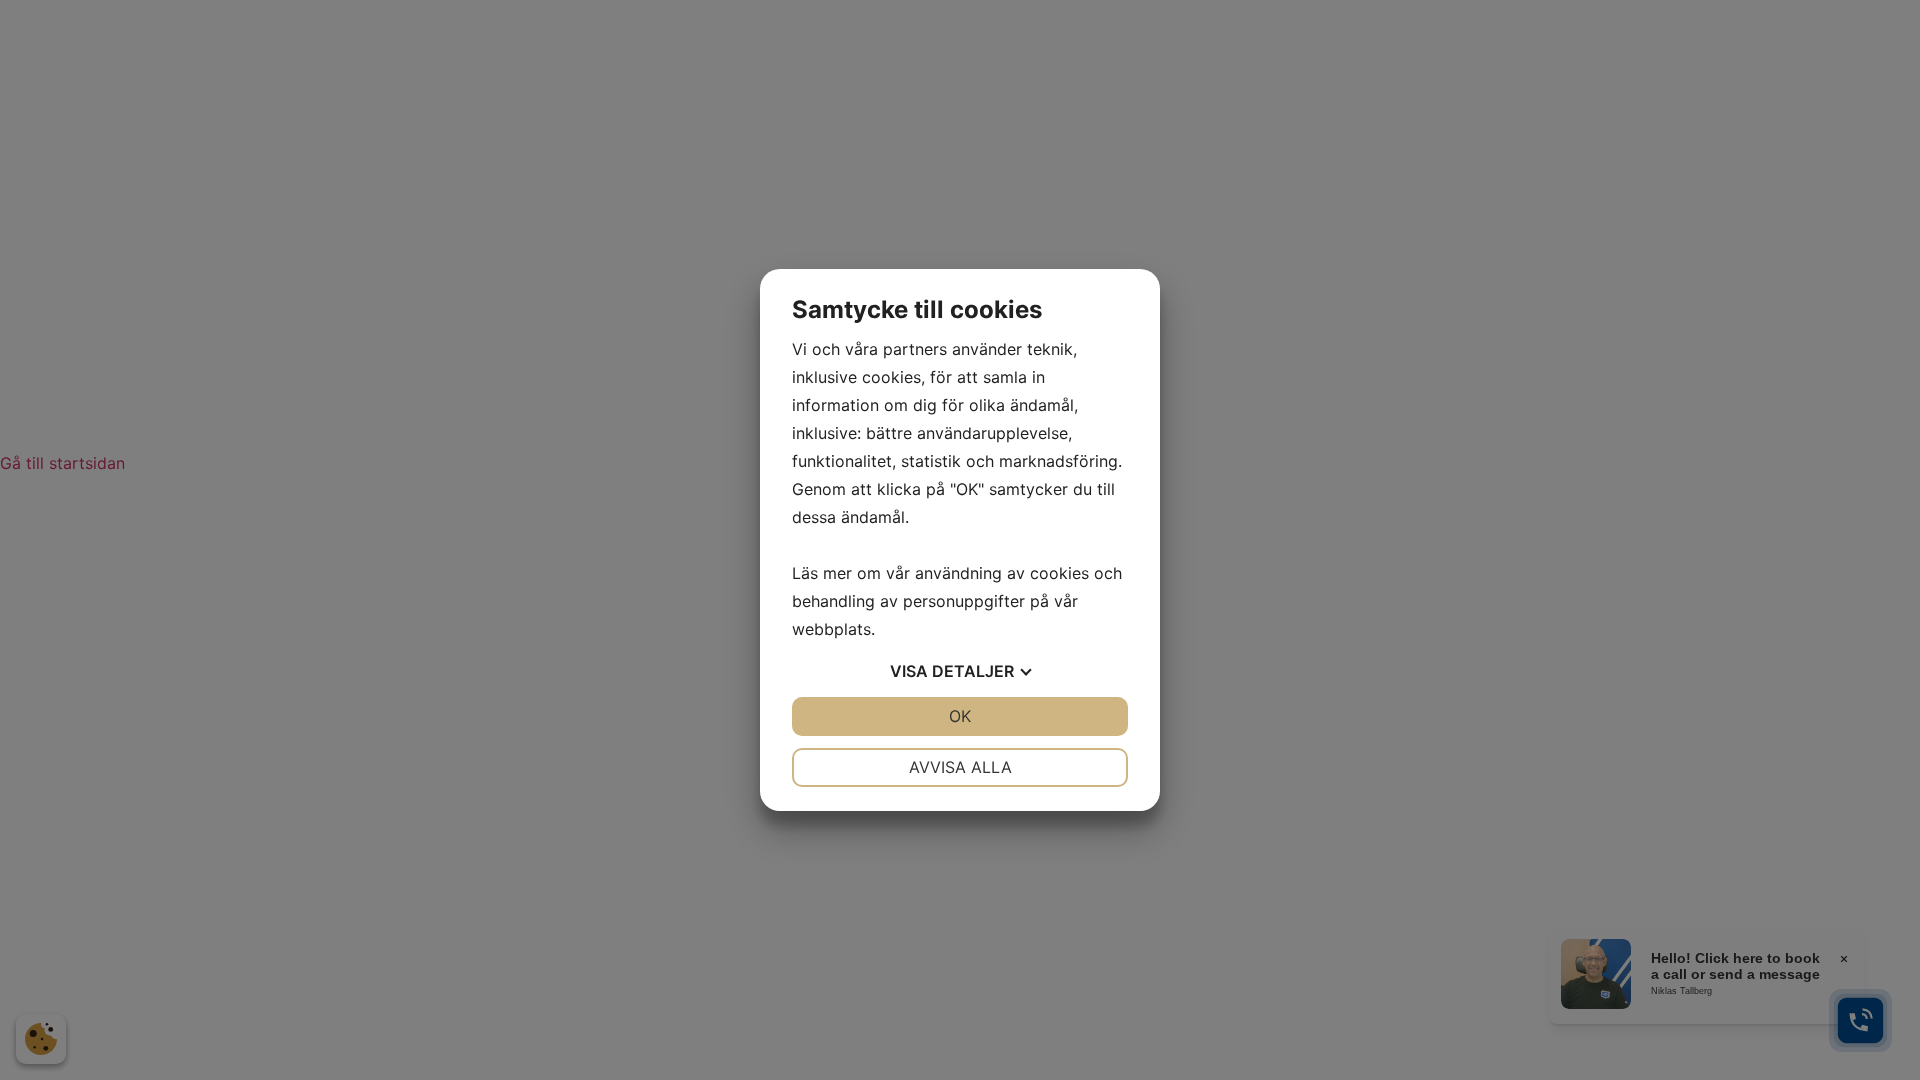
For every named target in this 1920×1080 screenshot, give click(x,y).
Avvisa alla (960, 767)
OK (960, 716)
